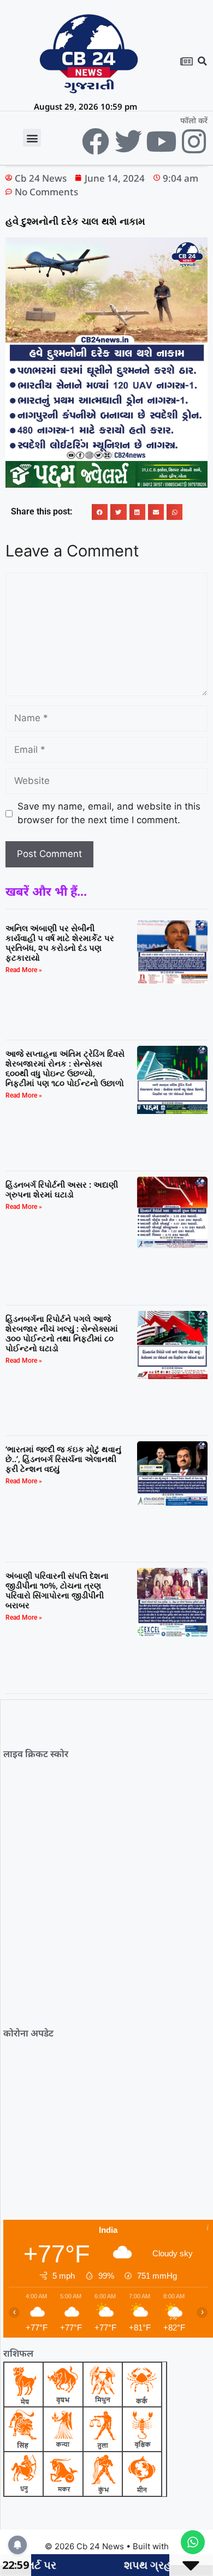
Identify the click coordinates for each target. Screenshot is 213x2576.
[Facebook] (96, 141)
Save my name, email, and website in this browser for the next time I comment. (109, 813)
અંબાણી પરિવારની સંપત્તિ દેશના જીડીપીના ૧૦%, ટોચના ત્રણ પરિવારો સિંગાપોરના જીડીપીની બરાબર (57, 1590)
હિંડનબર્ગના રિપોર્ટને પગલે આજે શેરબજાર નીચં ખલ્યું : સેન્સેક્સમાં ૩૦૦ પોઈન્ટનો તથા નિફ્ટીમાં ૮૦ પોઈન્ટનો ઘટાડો (62, 1333)
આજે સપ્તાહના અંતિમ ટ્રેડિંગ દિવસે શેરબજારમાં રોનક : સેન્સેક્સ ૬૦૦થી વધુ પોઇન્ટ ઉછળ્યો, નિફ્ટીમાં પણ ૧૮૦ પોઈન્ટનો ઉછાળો (65, 1068)
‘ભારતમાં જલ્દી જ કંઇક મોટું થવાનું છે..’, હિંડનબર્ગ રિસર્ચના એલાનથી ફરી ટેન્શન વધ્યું (63, 1459)
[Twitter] (128, 141)
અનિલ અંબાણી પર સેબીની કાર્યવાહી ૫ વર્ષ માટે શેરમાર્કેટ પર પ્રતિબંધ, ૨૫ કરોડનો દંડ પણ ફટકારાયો (60, 943)
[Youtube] (161, 141)
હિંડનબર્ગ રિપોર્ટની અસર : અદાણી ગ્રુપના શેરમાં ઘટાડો (62, 1189)
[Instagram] (194, 141)
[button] (203, 61)
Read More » (24, 970)
